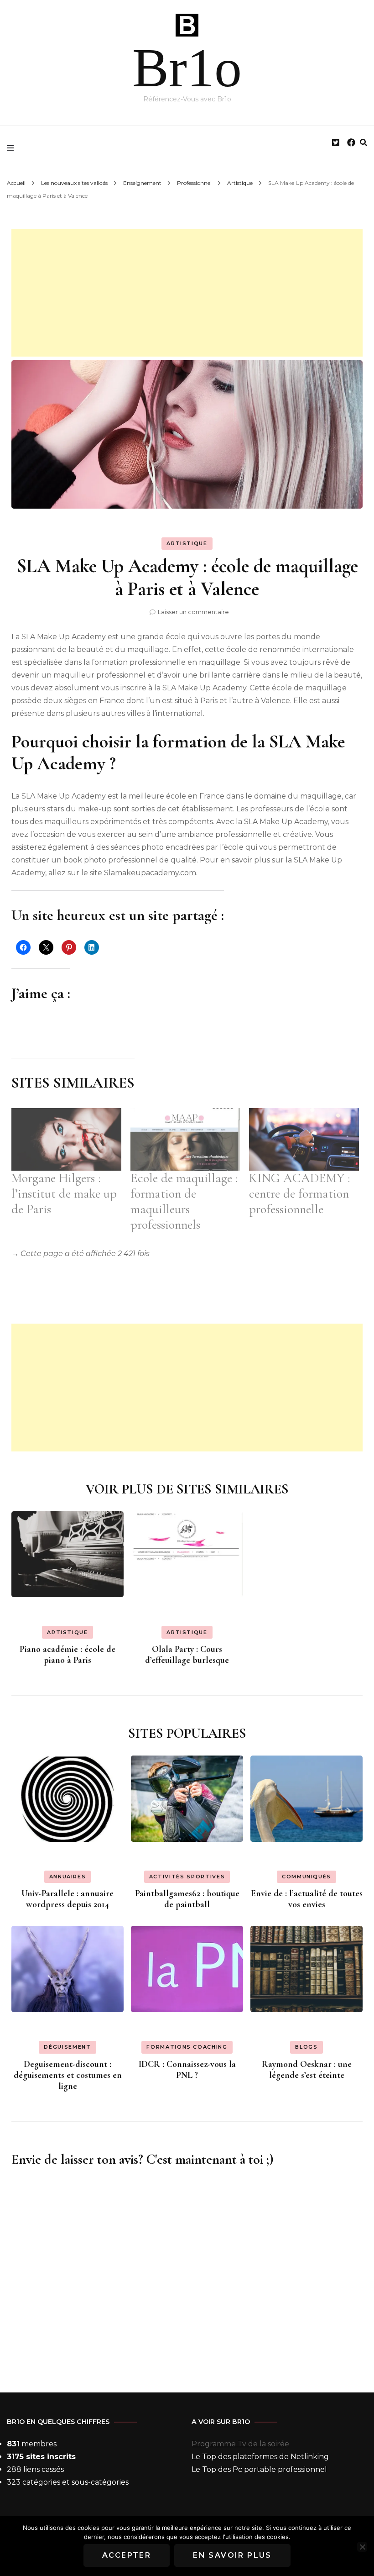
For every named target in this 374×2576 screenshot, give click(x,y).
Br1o (187, 68)
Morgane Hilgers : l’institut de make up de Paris (64, 1193)
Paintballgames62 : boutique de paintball (187, 1899)
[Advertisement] (187, 293)
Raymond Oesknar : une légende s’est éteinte (307, 2070)
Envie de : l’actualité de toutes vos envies (307, 1899)
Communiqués (306, 1877)
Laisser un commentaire (193, 612)
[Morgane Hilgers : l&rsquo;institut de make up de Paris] (66, 1140)
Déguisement (67, 2047)
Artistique (187, 543)
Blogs (306, 2047)
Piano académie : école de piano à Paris (68, 1655)
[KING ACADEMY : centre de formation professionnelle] (304, 1140)
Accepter (127, 2555)
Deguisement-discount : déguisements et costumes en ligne (68, 2075)
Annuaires (68, 1877)
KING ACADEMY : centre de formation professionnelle (299, 1193)
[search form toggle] (364, 143)
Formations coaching (187, 2047)
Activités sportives (187, 1877)
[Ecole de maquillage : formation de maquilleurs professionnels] (185, 1140)
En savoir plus (232, 2555)
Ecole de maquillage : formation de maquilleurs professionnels (184, 1201)
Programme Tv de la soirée (240, 2444)
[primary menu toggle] (13, 148)
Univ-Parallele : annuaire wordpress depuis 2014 (68, 1899)
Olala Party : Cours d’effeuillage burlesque (187, 1655)
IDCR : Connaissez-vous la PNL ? (187, 2070)
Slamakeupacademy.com (150, 873)
